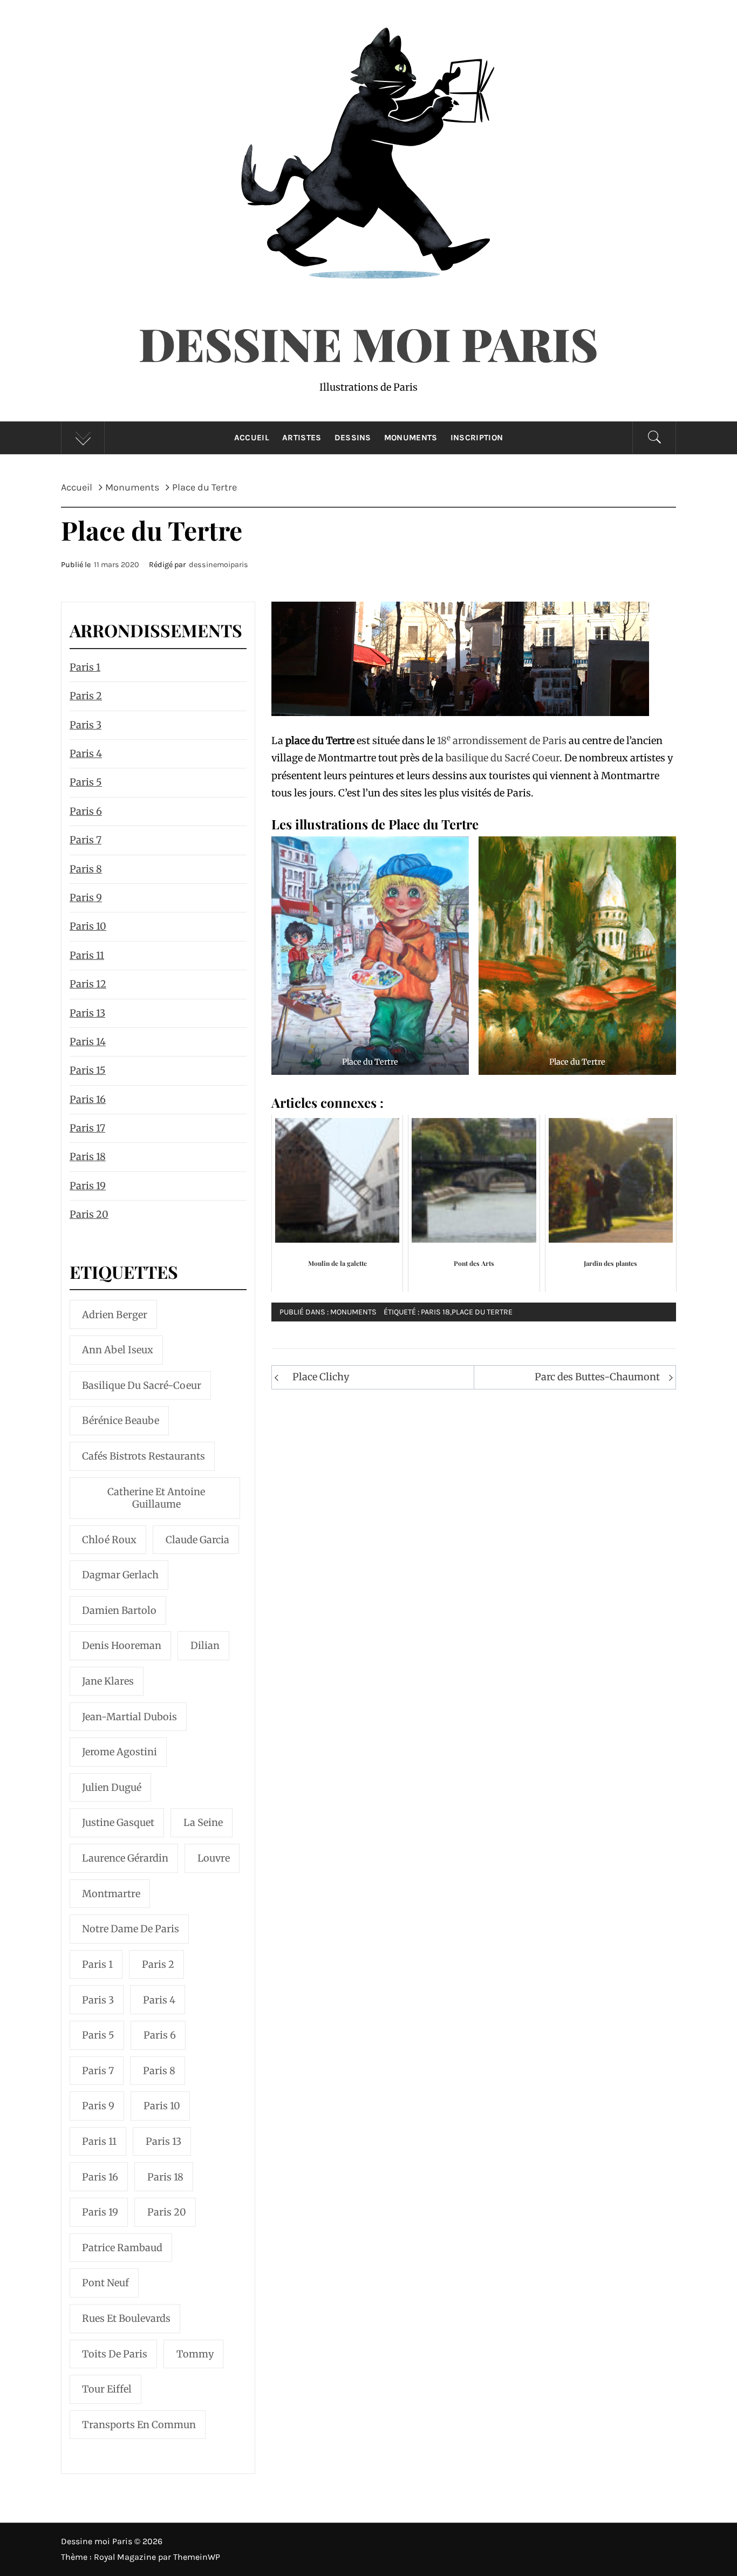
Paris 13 (87, 1013)
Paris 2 (86, 696)
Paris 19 (88, 1186)
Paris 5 (86, 782)
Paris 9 (86, 898)
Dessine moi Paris (368, 343)
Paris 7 (86, 840)
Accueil (252, 438)
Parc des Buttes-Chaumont (597, 1377)
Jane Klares (108, 1681)
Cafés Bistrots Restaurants (144, 1456)
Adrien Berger (115, 1315)
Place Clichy (321, 1377)
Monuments (411, 438)
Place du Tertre (482, 1312)
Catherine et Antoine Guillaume (156, 1498)
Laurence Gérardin (125, 1858)
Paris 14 (88, 1042)
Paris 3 (86, 725)
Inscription (477, 438)
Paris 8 (86, 869)
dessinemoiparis (219, 565)
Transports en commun (139, 2425)
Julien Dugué (112, 1787)
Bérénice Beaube (121, 1420)
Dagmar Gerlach (120, 1575)
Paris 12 (88, 984)
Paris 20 (89, 1214)
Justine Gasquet (118, 1822)
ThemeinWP (197, 2557)
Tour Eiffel (107, 2389)
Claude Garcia (197, 1540)
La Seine (203, 1822)
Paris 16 (88, 1099)
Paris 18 (435, 1312)
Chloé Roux (109, 1540)
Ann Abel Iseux (118, 1350)
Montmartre (111, 1894)
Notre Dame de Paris (131, 1929)
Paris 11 (87, 955)
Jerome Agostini (120, 1752)
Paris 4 (86, 754)
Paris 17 (87, 1128)
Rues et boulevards (126, 2318)
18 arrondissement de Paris (502, 741)
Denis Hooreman (122, 1645)
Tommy (195, 2354)
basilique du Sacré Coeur (503, 758)
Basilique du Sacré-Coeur (142, 1385)
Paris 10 (88, 926)
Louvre (214, 1858)
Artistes (302, 438)
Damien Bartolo (119, 1610)
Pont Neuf (105, 2283)
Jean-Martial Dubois (129, 1717)
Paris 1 (85, 667)
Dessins (353, 438)
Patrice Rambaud (122, 2248)
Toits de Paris (115, 2354)
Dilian (205, 1645)
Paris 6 (86, 811)
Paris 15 (88, 1070)
